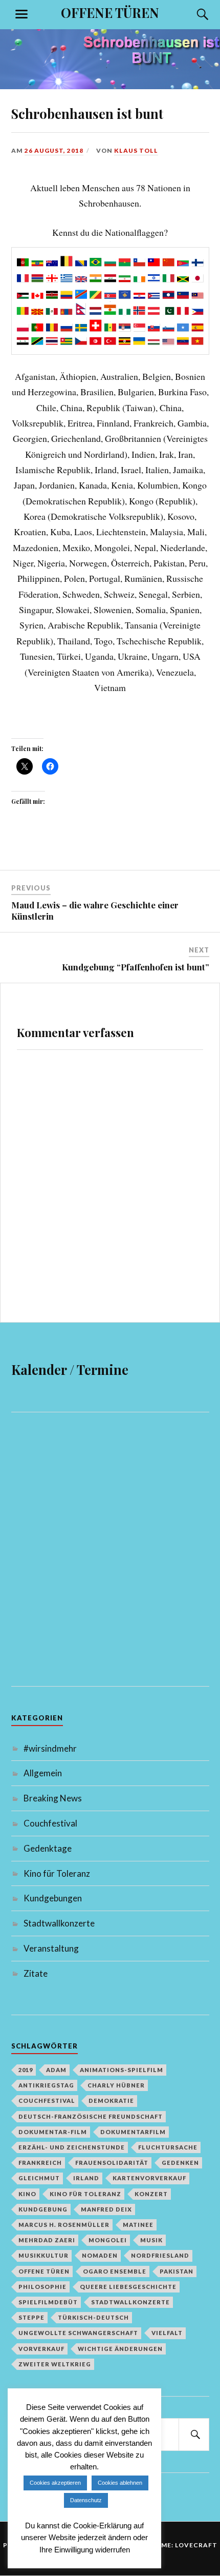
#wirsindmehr (50, 1748)
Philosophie (42, 2287)
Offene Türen (44, 2271)
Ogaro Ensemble (115, 2271)
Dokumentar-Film (53, 2132)
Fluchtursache (168, 2147)
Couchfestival (50, 1823)
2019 (26, 2070)
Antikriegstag (46, 2085)
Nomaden (100, 2255)
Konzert (151, 2194)
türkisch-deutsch (93, 2317)
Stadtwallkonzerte (59, 1923)
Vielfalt (167, 2333)
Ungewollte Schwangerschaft (78, 2333)
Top (188, 2465)
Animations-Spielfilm (122, 2070)
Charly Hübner (116, 2085)
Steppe (31, 2317)
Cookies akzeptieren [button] (55, 2483)
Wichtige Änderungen (120, 2349)
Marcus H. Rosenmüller (64, 2225)
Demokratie (111, 2101)
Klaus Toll (136, 150)
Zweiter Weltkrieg (55, 2364)
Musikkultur (43, 2255)
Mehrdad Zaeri (47, 2240)
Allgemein (43, 1773)
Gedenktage (48, 1848)
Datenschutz (86, 2500)
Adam (56, 2070)
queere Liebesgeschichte (128, 2287)
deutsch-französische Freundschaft (91, 2116)
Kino (27, 2194)
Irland (86, 2178)
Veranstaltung (51, 1948)
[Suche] (193, 14)
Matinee (138, 2225)
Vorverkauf (41, 2349)
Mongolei (108, 2240)
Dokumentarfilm (133, 2132)
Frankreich (40, 2163)
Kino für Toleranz (57, 1873)
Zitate (36, 1973)
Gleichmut (39, 2178)
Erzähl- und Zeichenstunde (72, 2147)
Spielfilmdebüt (48, 2302)
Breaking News (53, 1798)
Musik (151, 2240)
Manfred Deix (106, 2209)
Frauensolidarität (112, 2163)
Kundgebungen (53, 1898)
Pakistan (177, 2271)
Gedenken (180, 2163)
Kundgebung (43, 2209)
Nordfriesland (160, 2255)
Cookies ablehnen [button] (120, 2483)
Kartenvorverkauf (149, 2178)
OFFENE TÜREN (110, 12)
